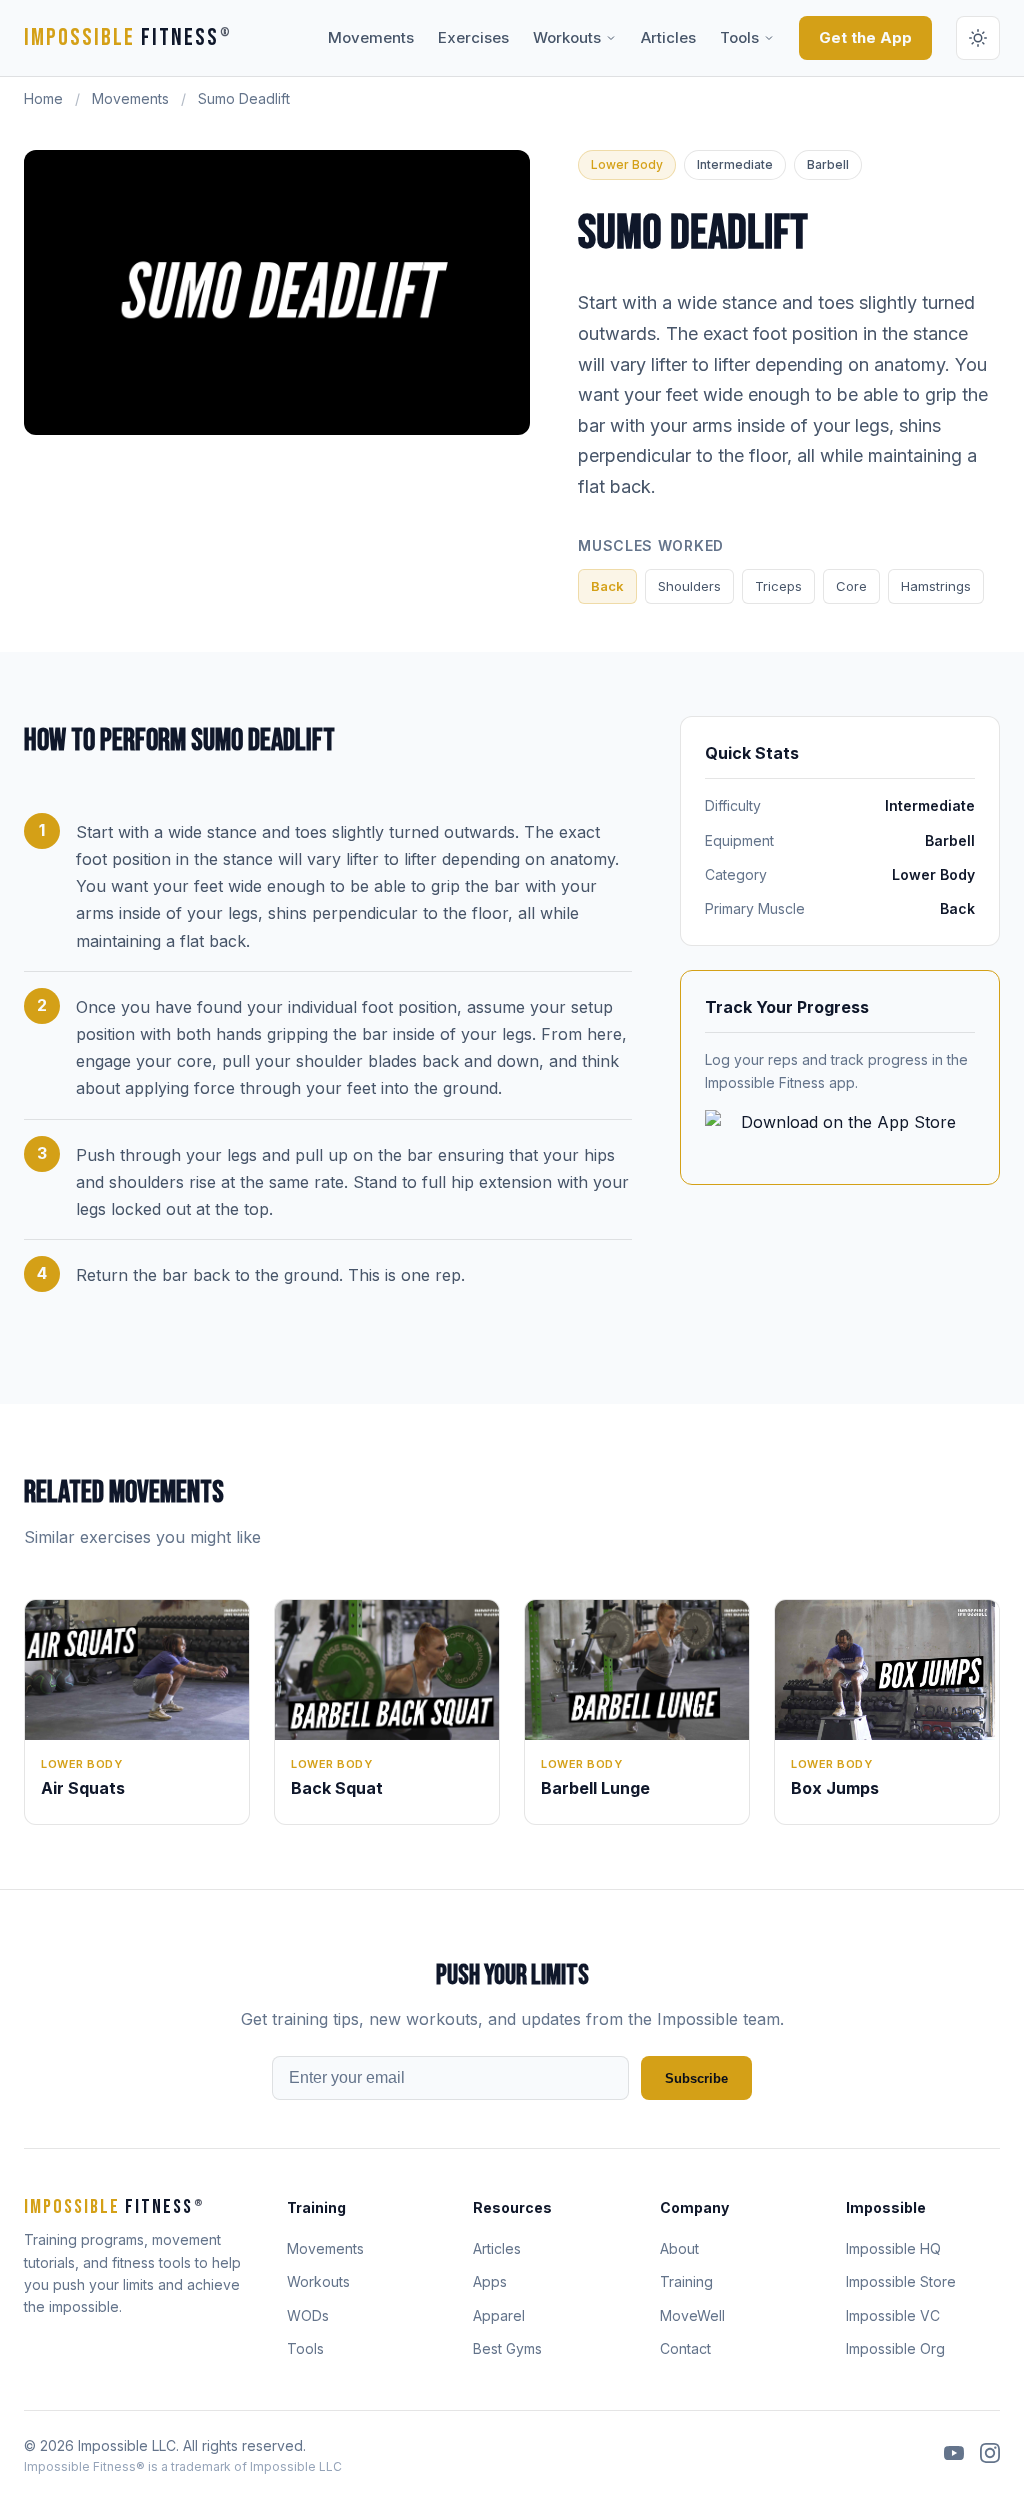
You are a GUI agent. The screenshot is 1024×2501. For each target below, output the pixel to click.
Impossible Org (895, 2348)
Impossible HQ (893, 2248)
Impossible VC (893, 2315)
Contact (685, 2348)
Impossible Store (901, 2281)
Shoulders (689, 586)
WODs (308, 2315)
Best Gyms (507, 2348)
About (679, 2248)
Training (686, 2281)
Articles (668, 37)
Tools (739, 37)
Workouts (567, 37)
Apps (490, 2281)
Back (607, 586)
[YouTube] (954, 2456)
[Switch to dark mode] (978, 38)
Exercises (473, 37)
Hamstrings (936, 586)
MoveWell (692, 2315)
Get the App (865, 37)
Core (851, 586)
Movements (371, 37)
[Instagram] (990, 2456)
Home (43, 98)
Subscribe (696, 2078)
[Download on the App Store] (840, 1135)
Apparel (499, 2315)
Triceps (778, 586)
